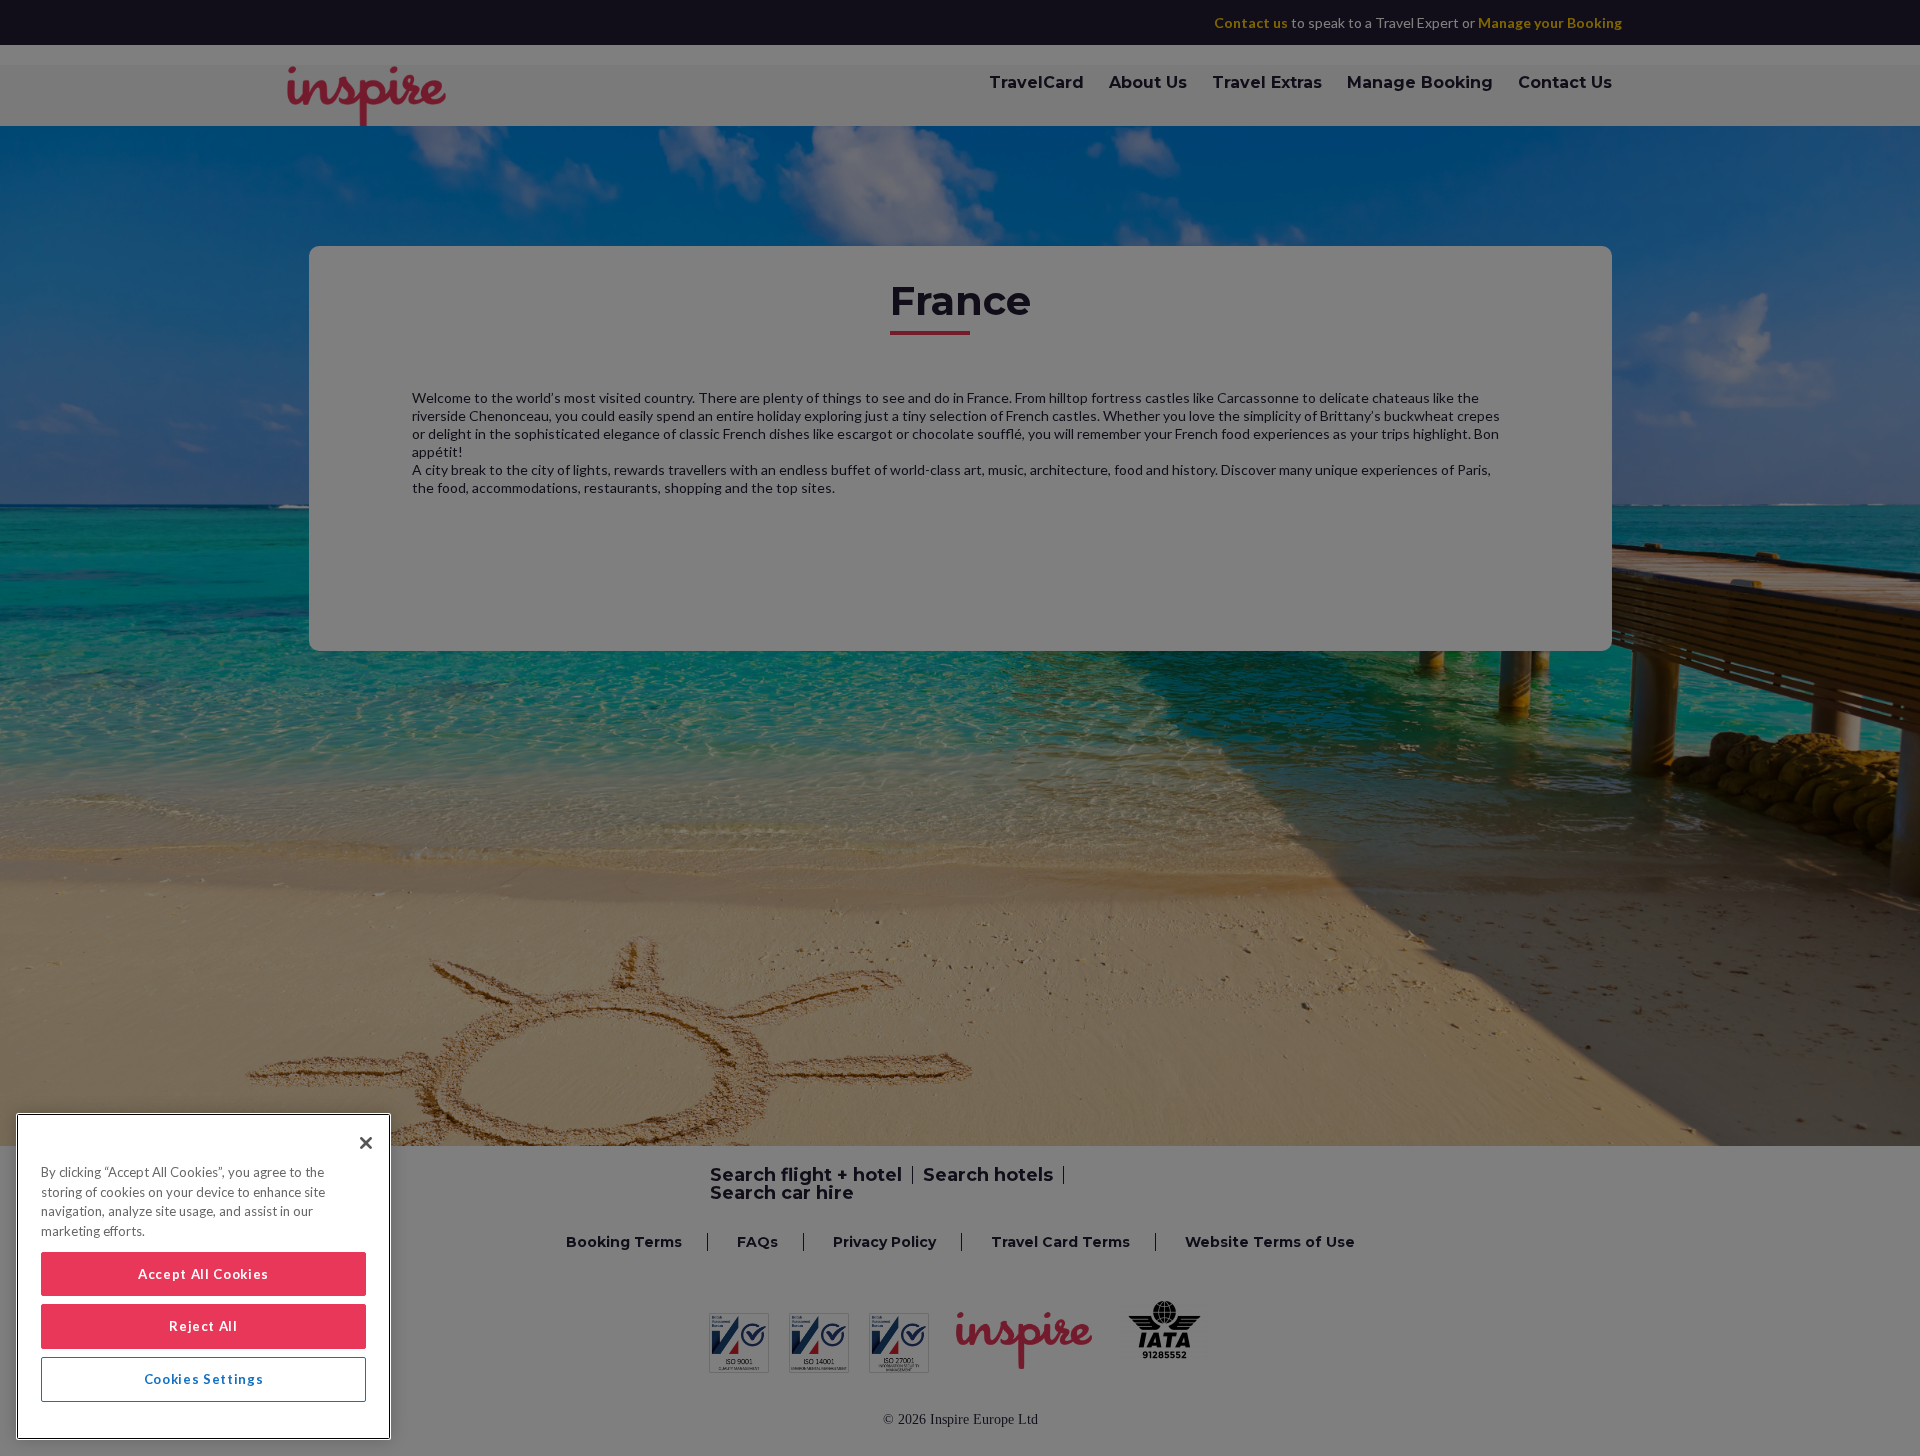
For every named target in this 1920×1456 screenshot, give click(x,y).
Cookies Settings (204, 1379)
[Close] (366, 1143)
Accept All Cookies (203, 1274)
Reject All (203, 1326)
